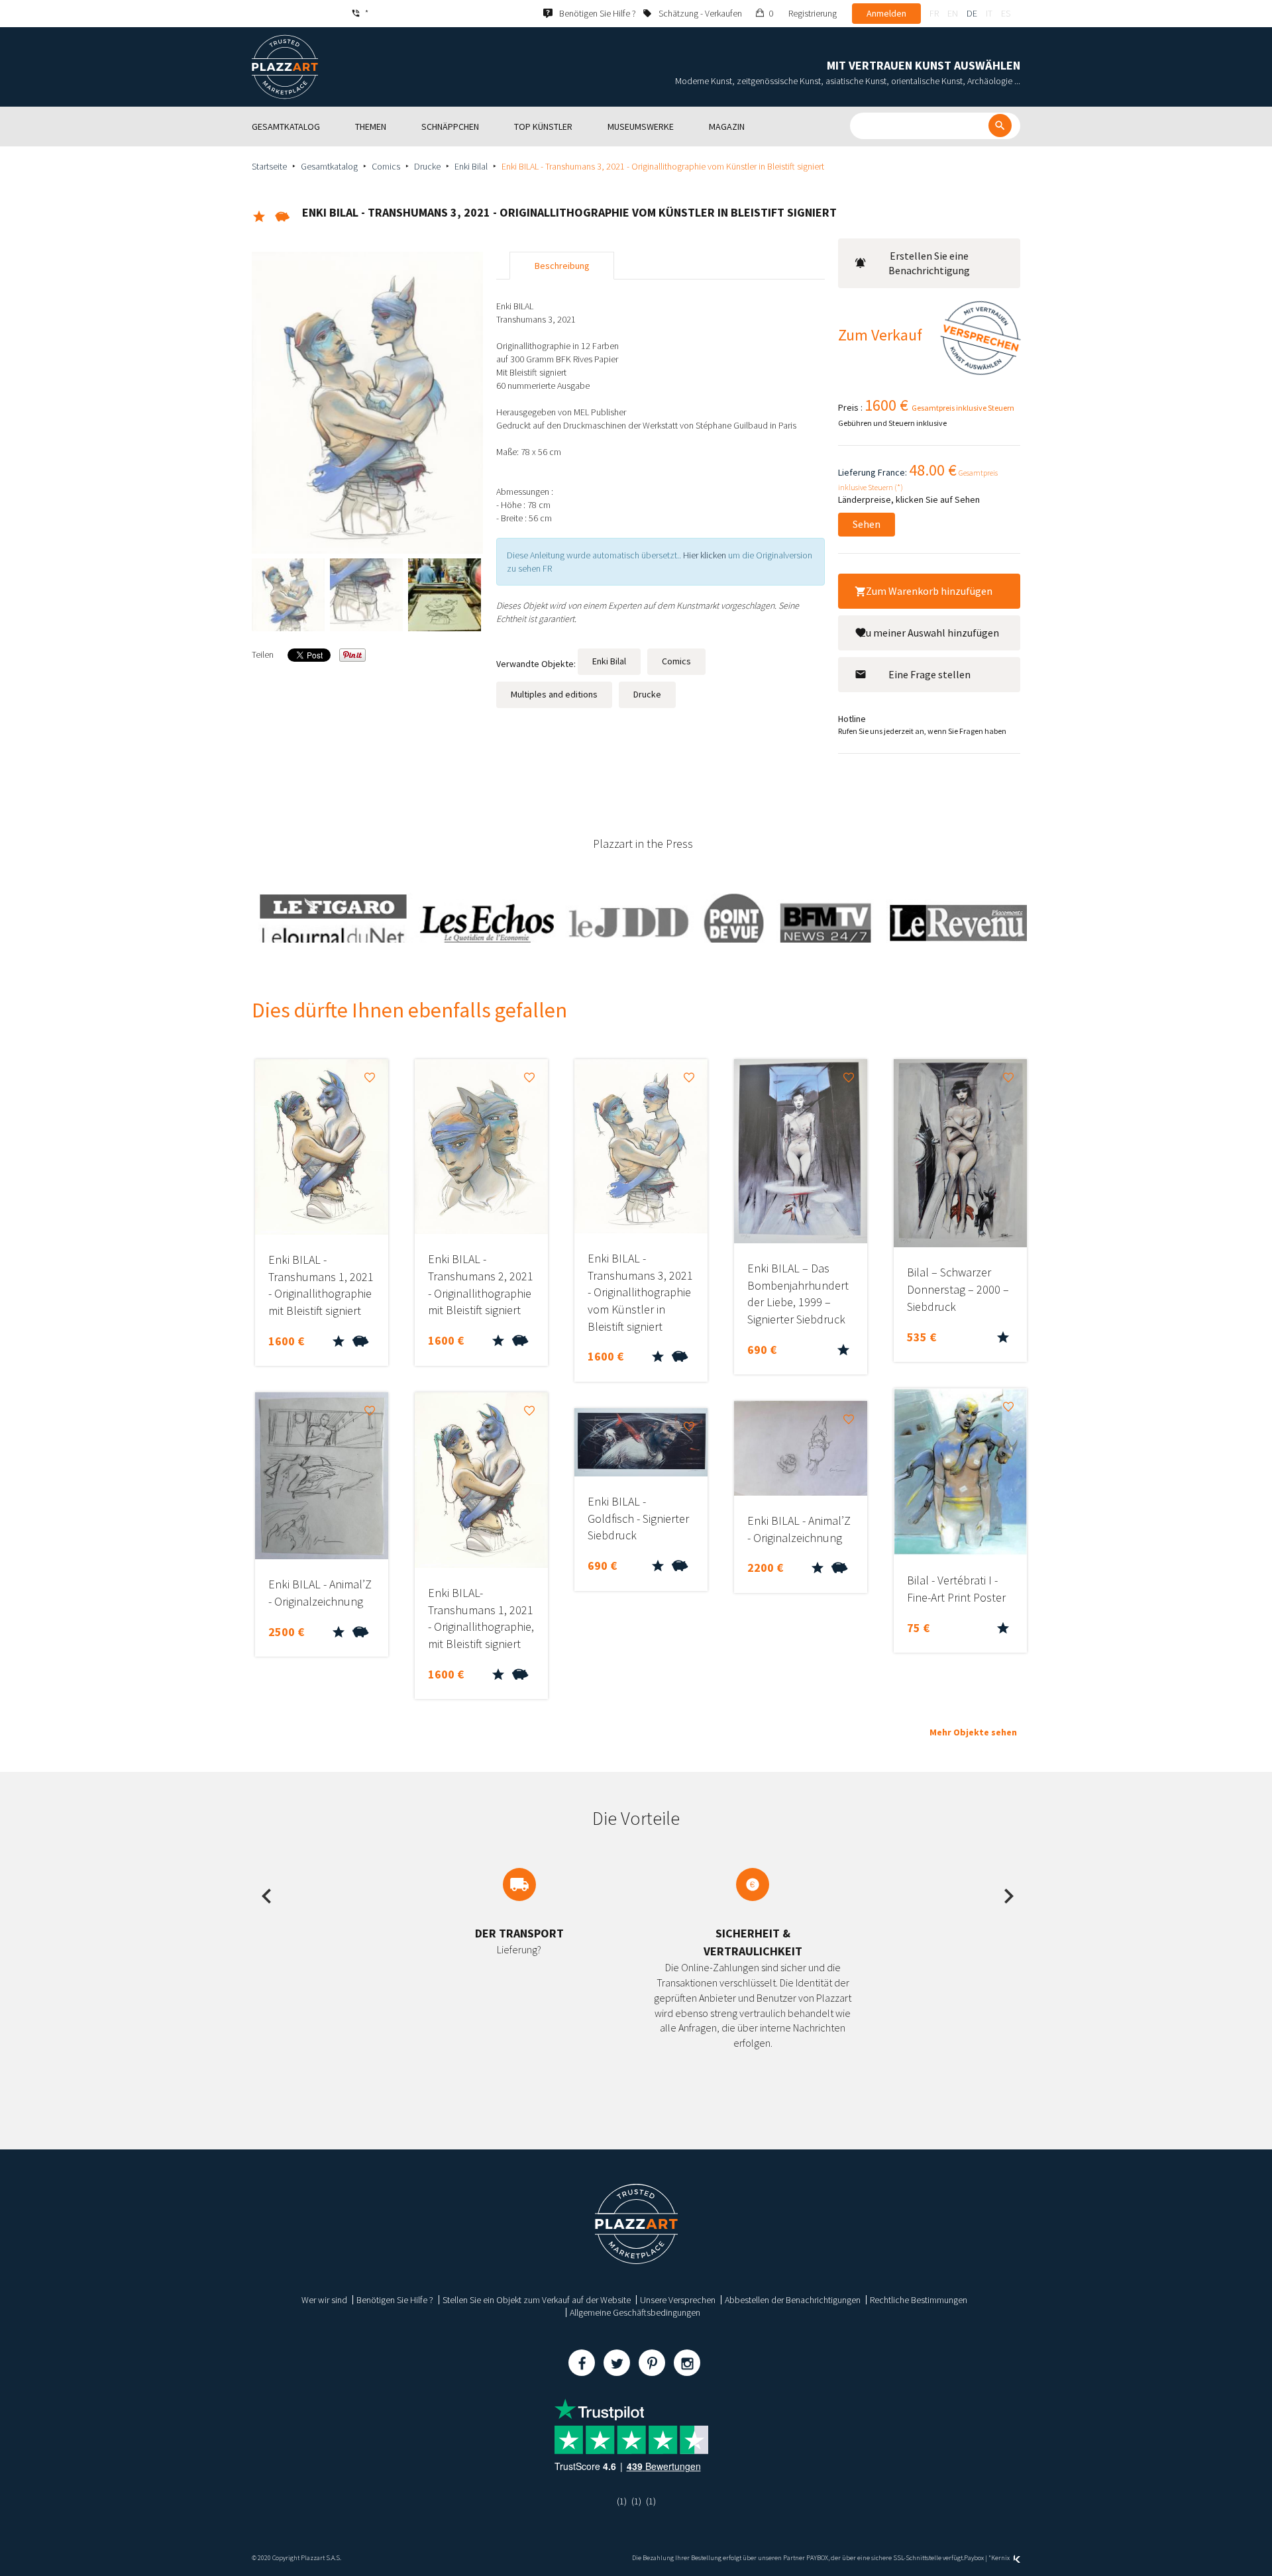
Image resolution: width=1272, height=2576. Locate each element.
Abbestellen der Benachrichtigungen (793, 2300)
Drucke (427, 166)
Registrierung (813, 13)
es (1006, 13)
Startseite (269, 166)
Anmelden (886, 13)
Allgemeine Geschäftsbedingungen (635, 2312)
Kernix (1001, 2558)
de (972, 13)
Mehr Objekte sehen (973, 1732)
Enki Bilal (471, 166)
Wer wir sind (324, 2300)
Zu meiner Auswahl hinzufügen (929, 633)
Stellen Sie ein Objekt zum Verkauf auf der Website (537, 2300)
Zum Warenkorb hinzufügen (929, 591)
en (953, 13)
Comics (386, 166)
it (989, 13)
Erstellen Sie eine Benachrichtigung (929, 263)
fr (934, 13)
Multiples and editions (554, 694)
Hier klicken (705, 555)
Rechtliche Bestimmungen (919, 2300)
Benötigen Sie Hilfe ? (395, 2300)
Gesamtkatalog (329, 166)
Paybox (974, 2558)
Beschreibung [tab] (562, 266)
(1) (622, 2501)
